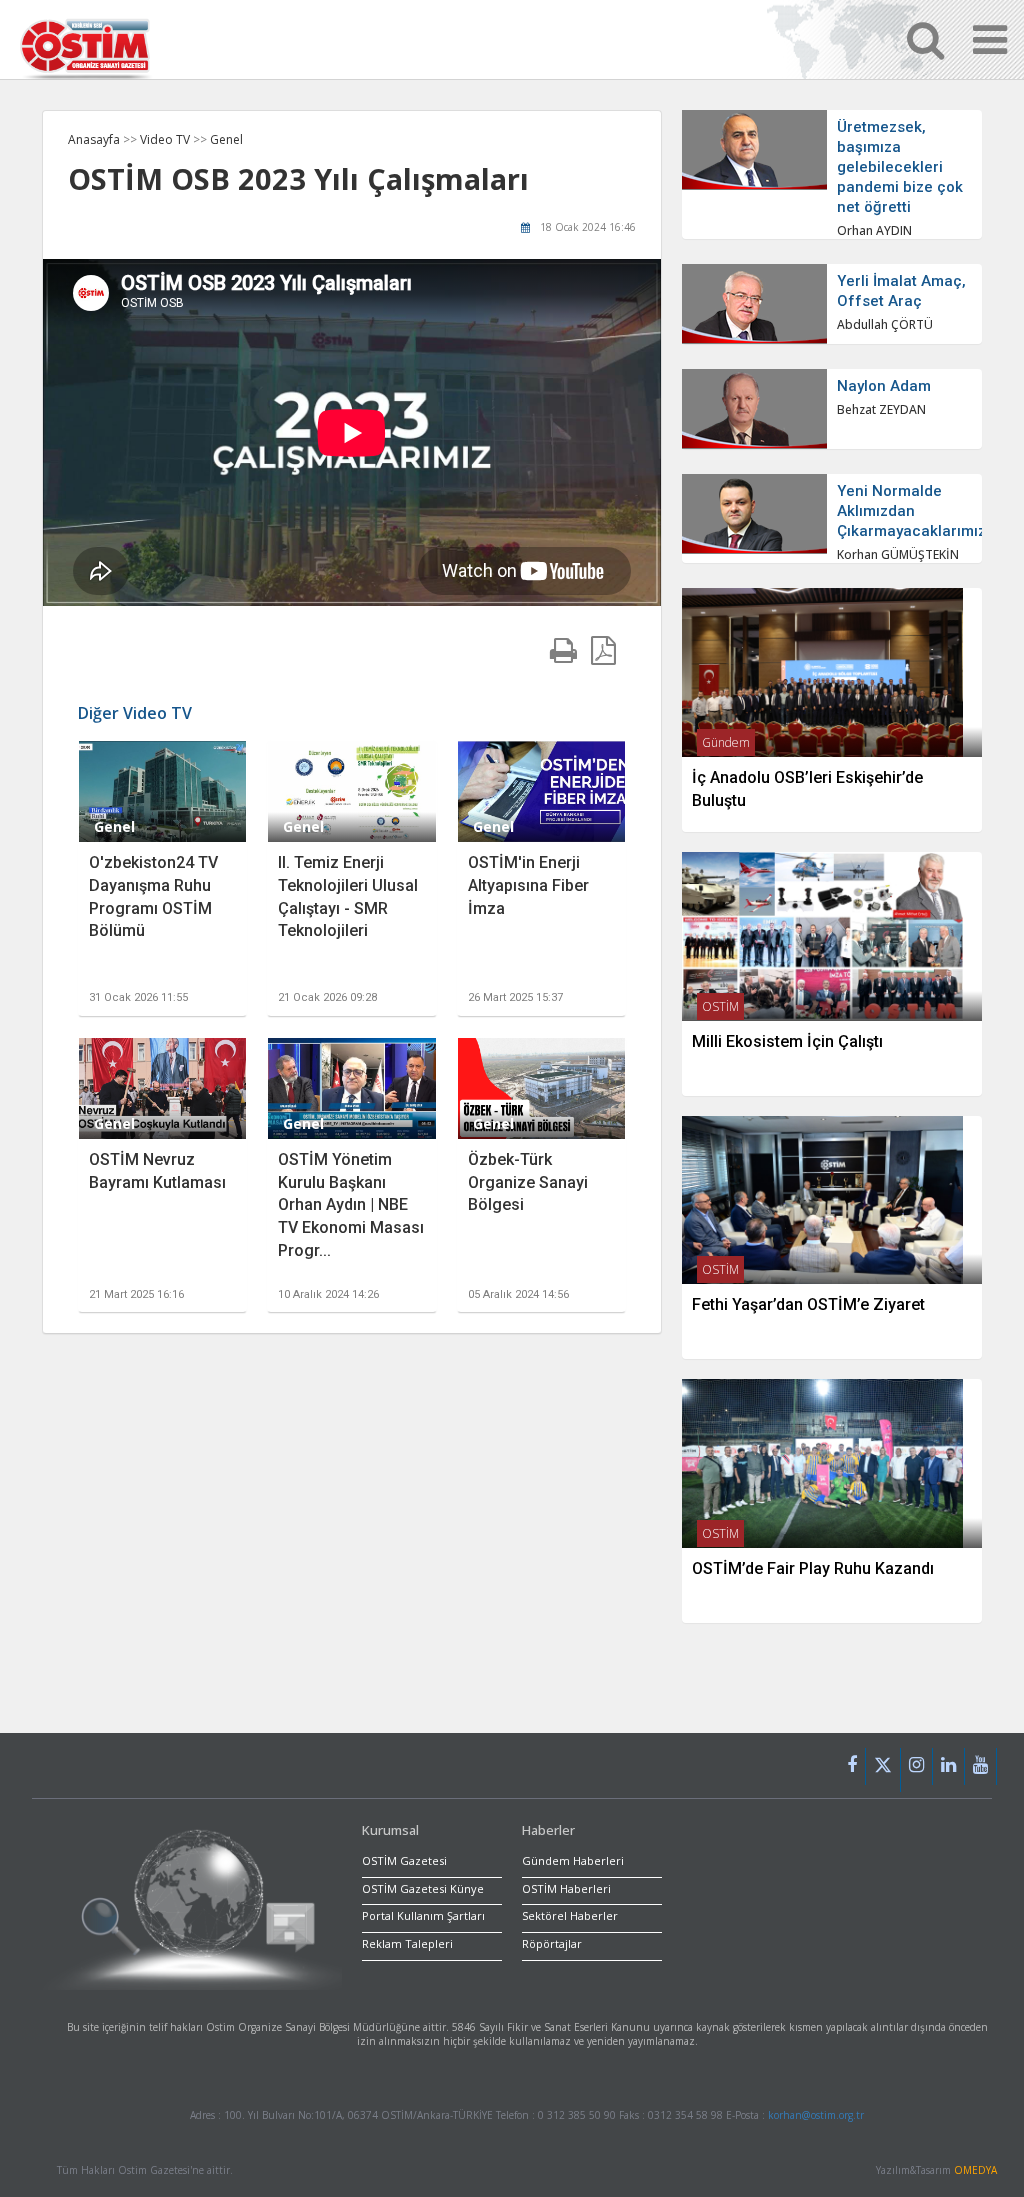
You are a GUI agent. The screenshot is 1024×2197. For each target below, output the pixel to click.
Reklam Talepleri (407, 1943)
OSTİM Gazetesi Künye (423, 1888)
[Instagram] (917, 1766)
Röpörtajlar (552, 1943)
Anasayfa (94, 139)
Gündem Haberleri (573, 1860)
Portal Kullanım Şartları (423, 1915)
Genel (226, 139)
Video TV (166, 139)
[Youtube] (981, 1766)
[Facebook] (852, 1766)
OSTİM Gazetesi (404, 1860)
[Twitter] (883, 1770)
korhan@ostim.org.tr (816, 2115)
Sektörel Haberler (570, 1915)
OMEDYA (975, 2170)
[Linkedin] (949, 1766)
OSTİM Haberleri (566, 1888)
